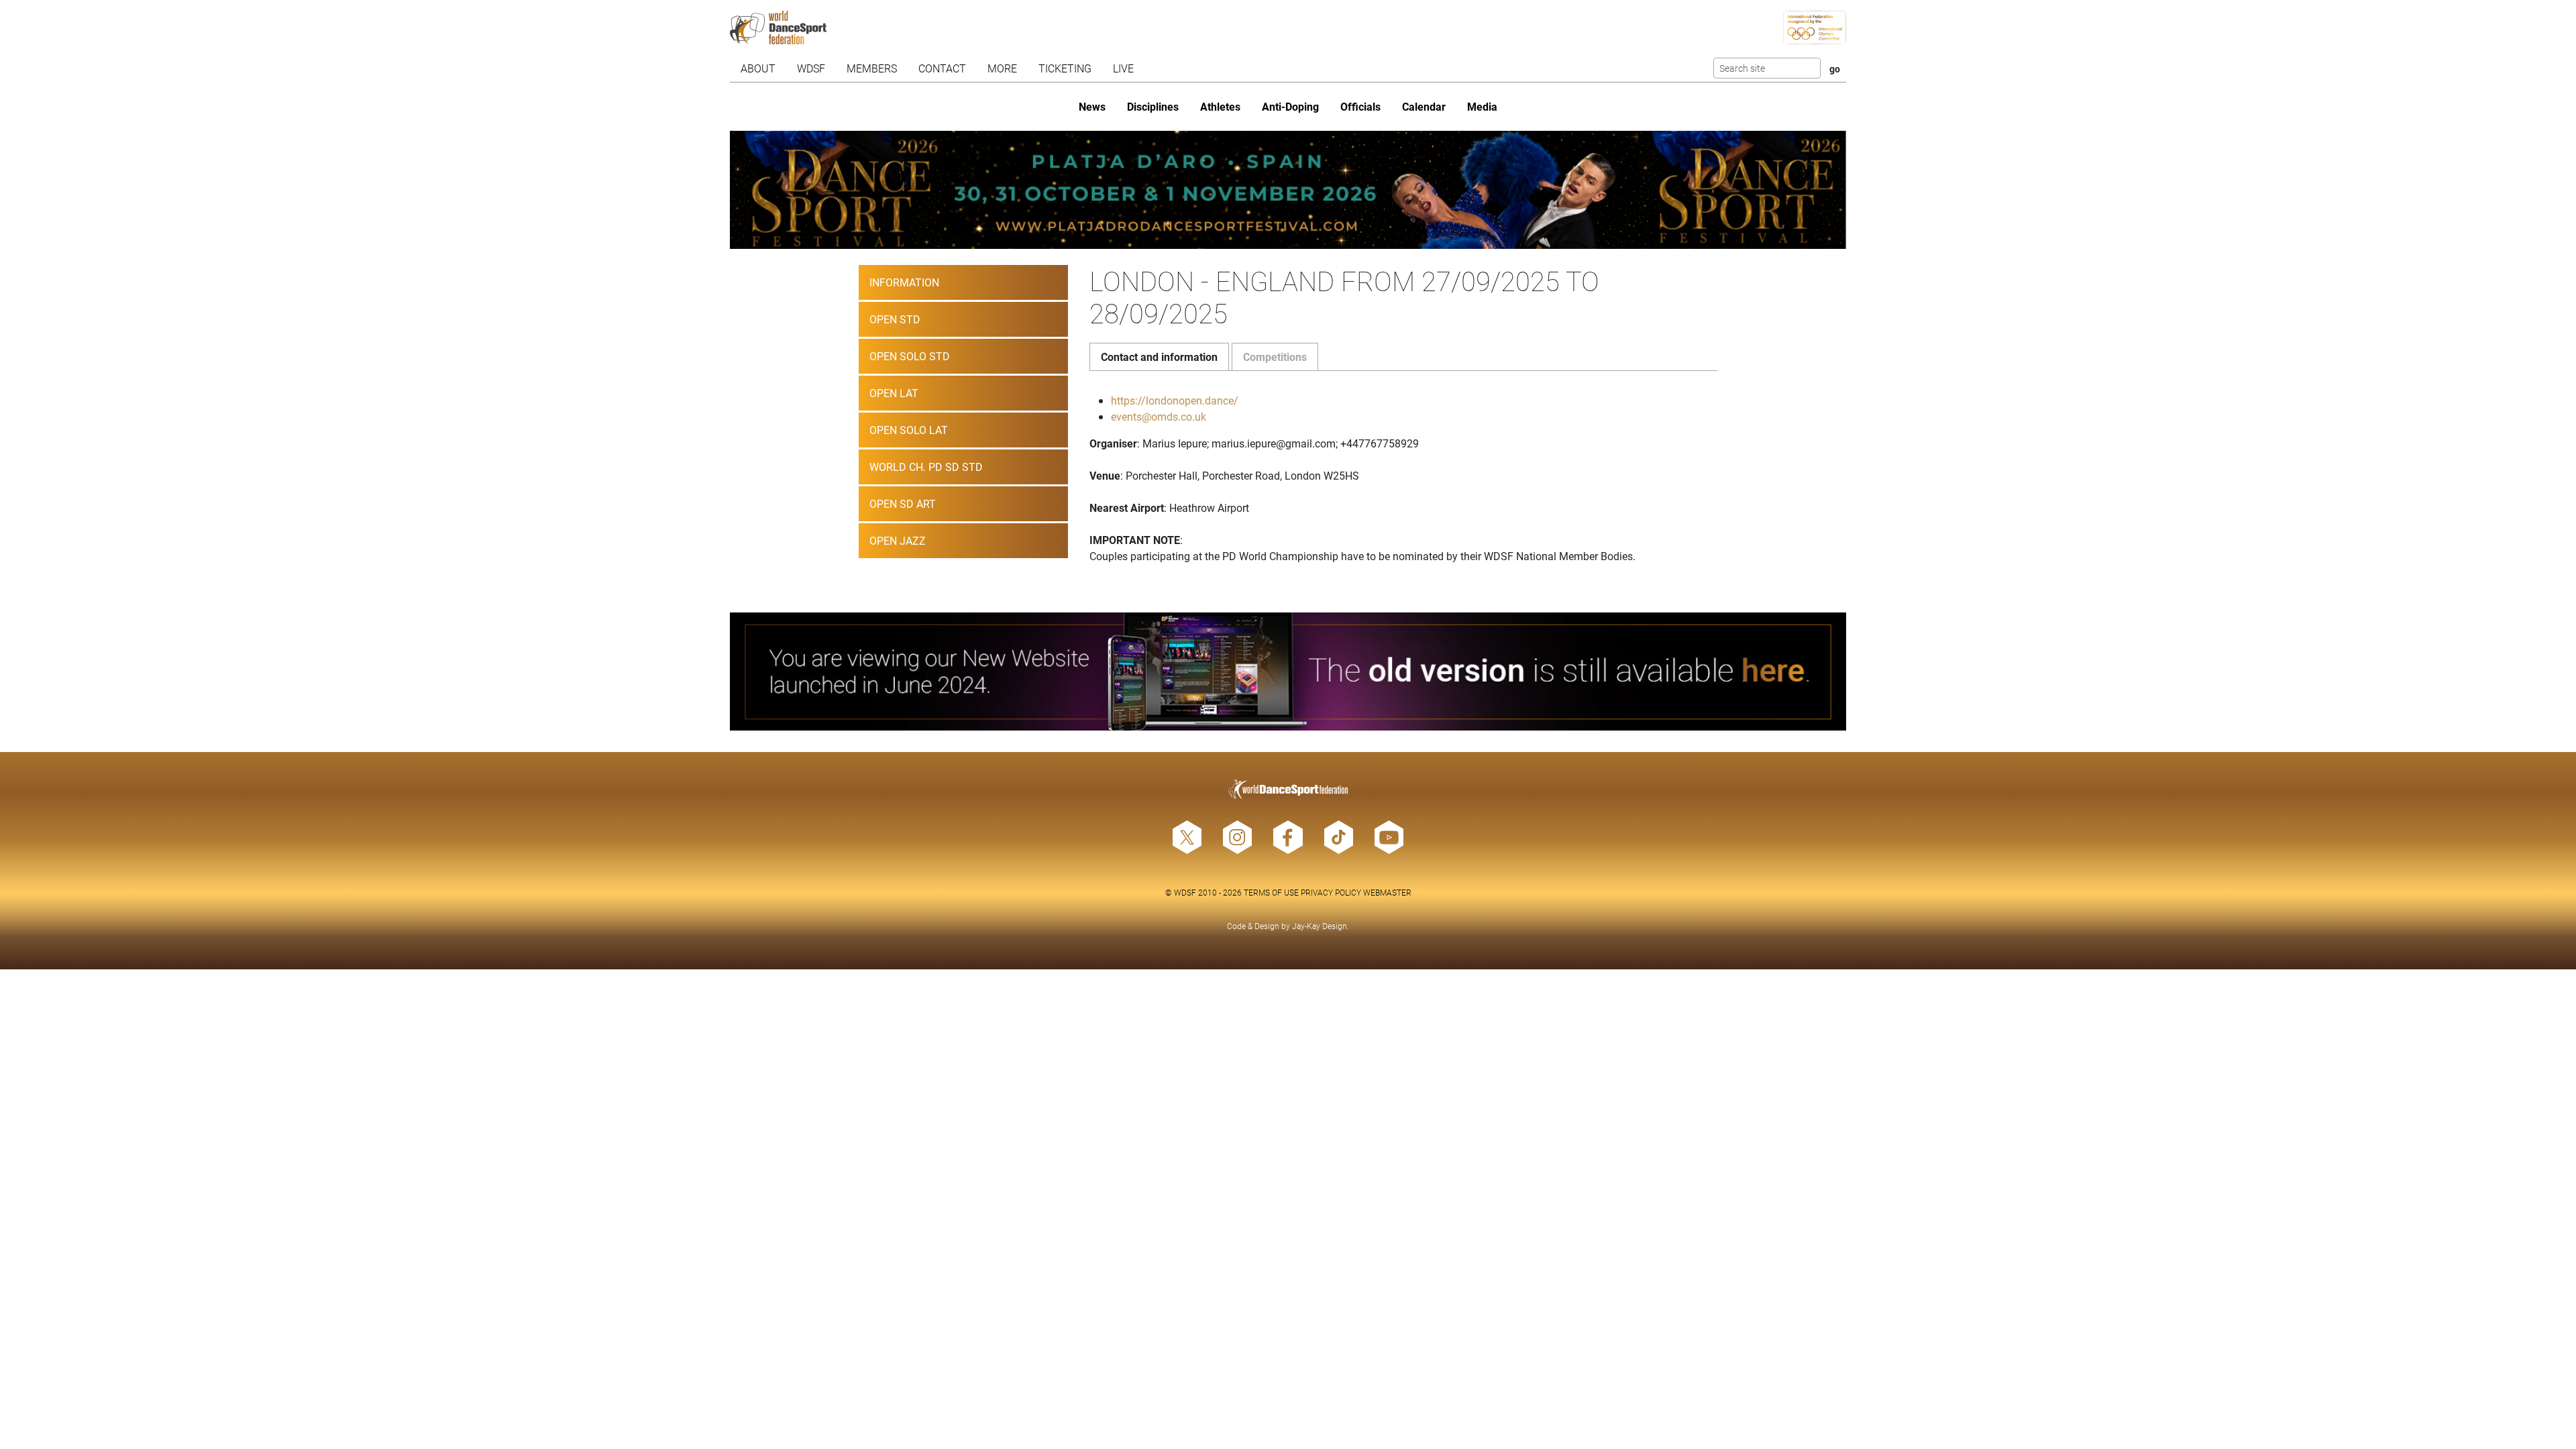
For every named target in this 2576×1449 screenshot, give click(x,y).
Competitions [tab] (1275, 357)
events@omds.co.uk (1159, 416)
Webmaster (1387, 892)
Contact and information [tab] (1159, 357)
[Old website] (1288, 672)
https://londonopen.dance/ (1175, 400)
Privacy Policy (1331, 892)
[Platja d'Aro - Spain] (1288, 190)
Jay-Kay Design (1320, 926)
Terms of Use (1271, 892)
